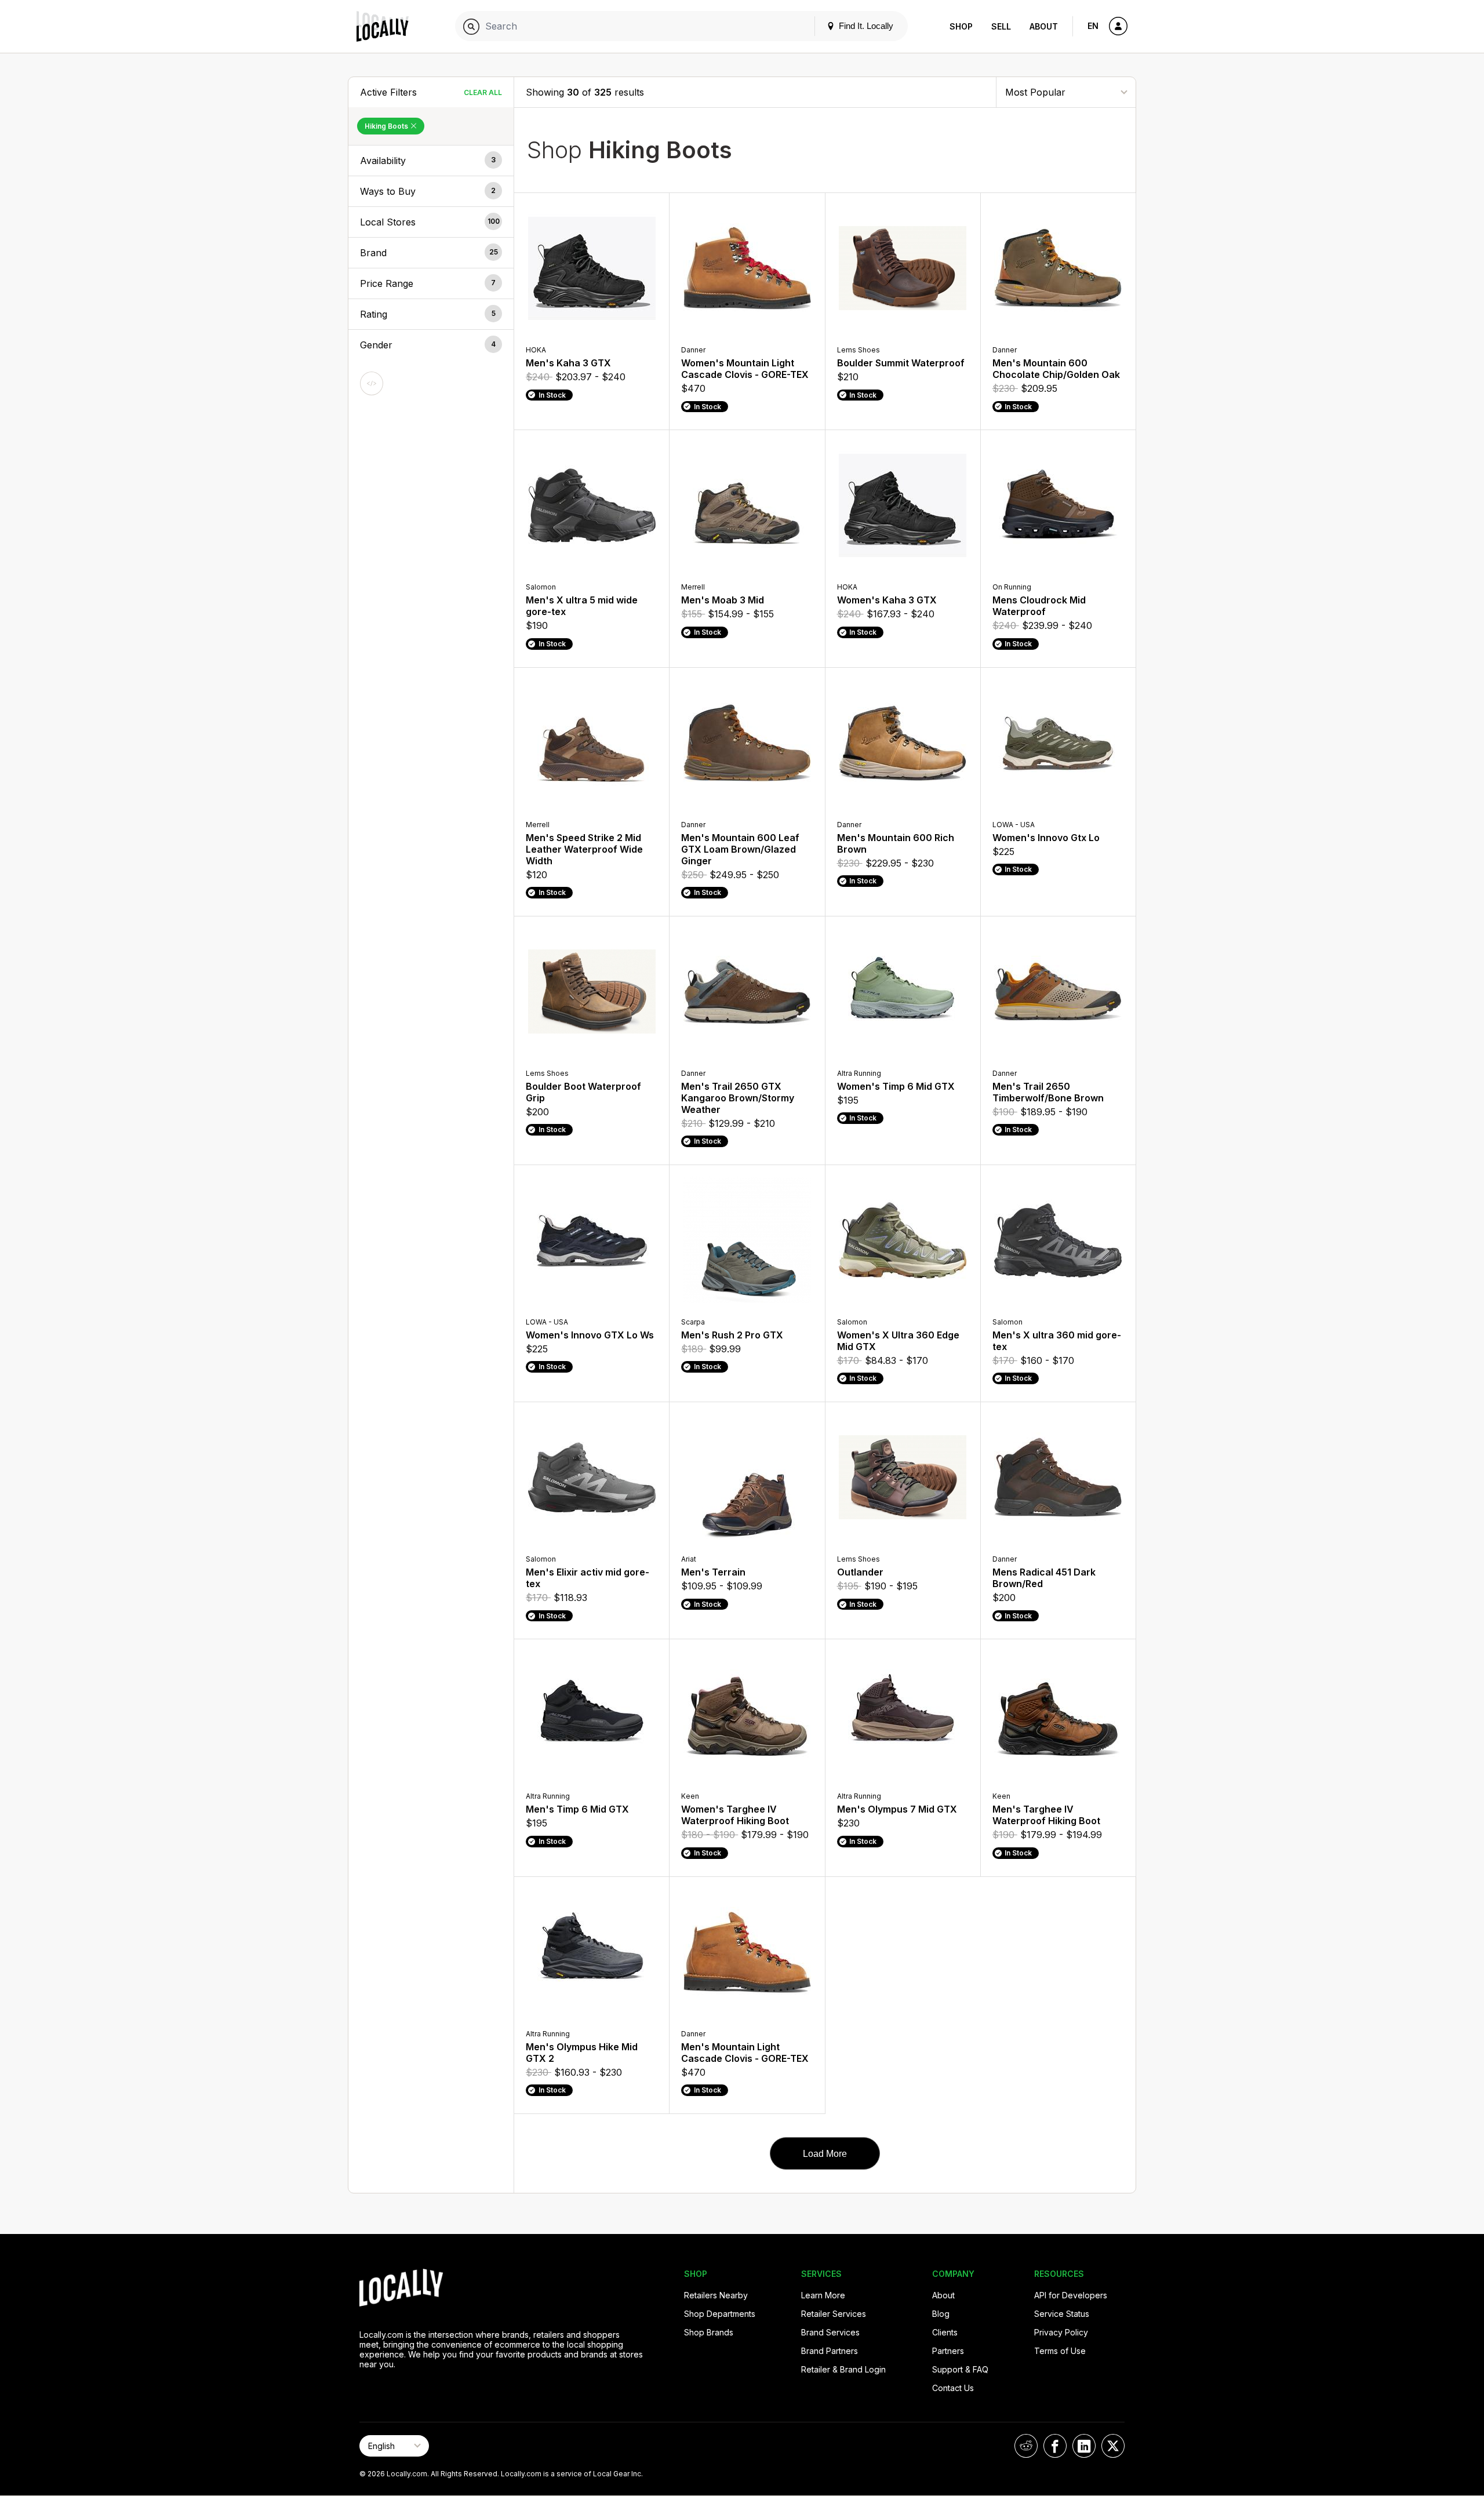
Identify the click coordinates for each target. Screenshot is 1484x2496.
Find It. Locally (865, 26)
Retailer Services (834, 2314)
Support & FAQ (960, 2369)
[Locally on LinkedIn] (1084, 2446)
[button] (431, 161)
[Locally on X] (1113, 2446)
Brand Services (830, 2332)
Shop (961, 26)
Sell (1001, 26)
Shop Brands (709, 2332)
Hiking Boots (387, 126)
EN (1093, 26)
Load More (825, 2154)
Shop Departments (720, 2314)
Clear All (483, 92)
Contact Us (953, 2388)
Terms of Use (1060, 2351)
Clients (945, 2332)
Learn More (823, 2295)
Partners (948, 2351)
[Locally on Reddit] (1026, 2446)
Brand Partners (830, 2351)
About (1044, 26)
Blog (941, 2314)
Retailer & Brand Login (843, 2369)
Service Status (1062, 2314)
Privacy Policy (1061, 2332)
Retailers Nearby (716, 2295)
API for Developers (1071, 2295)
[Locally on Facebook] (1055, 2446)
